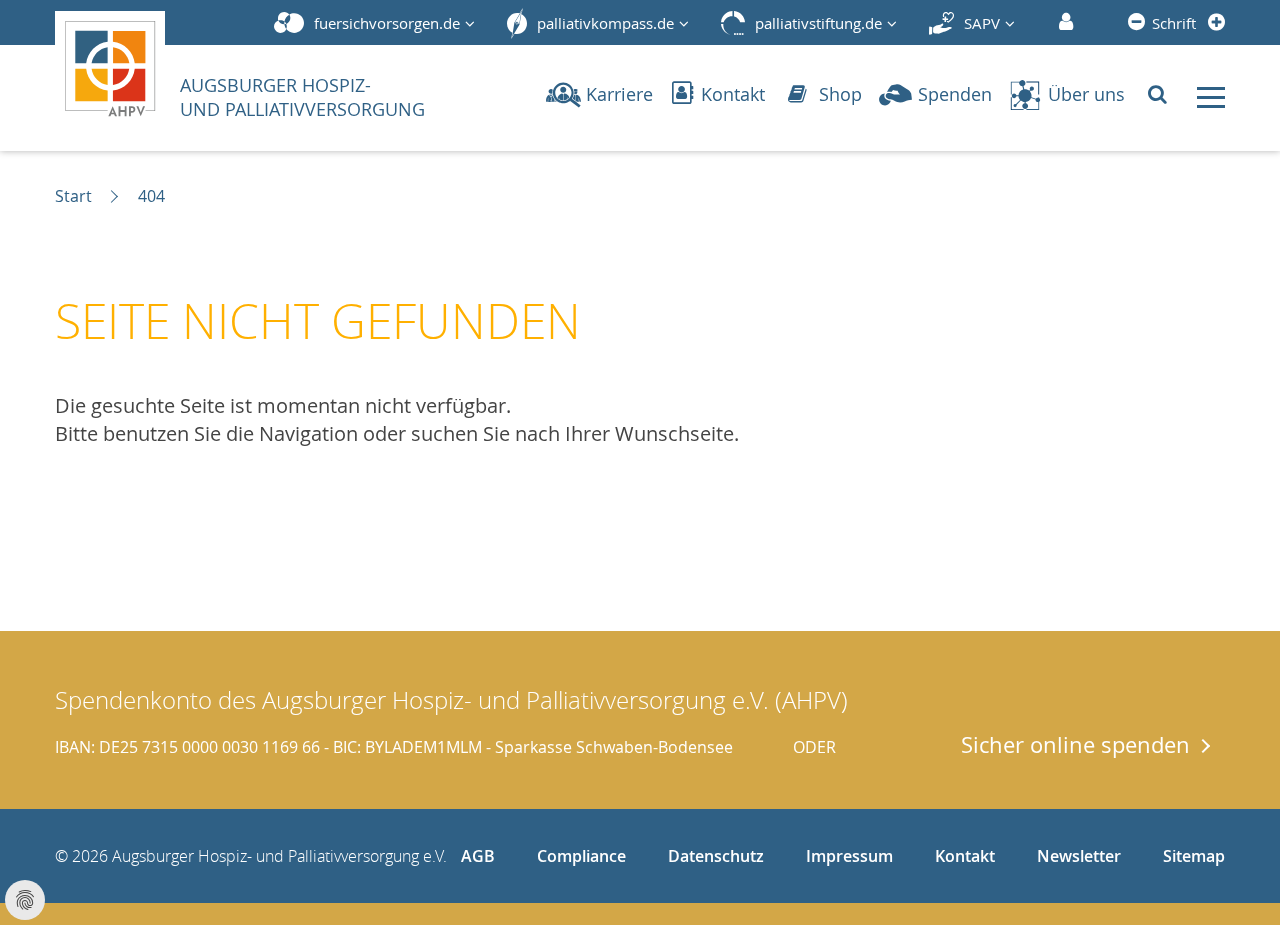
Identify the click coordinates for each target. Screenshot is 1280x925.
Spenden (955, 94)
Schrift (1174, 23)
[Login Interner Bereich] (1063, 23)
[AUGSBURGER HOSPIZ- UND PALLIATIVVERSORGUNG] (116, 64)
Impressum (849, 856)
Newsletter (1079, 856)
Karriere (619, 94)
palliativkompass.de (605, 23)
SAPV (982, 23)
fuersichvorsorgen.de (387, 23)
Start (73, 196)
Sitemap (1194, 856)
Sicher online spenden (1075, 744)
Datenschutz (716, 856)
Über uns (1086, 94)
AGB (478, 856)
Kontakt (730, 94)
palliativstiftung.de (818, 23)
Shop (838, 94)
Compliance (581, 856)
